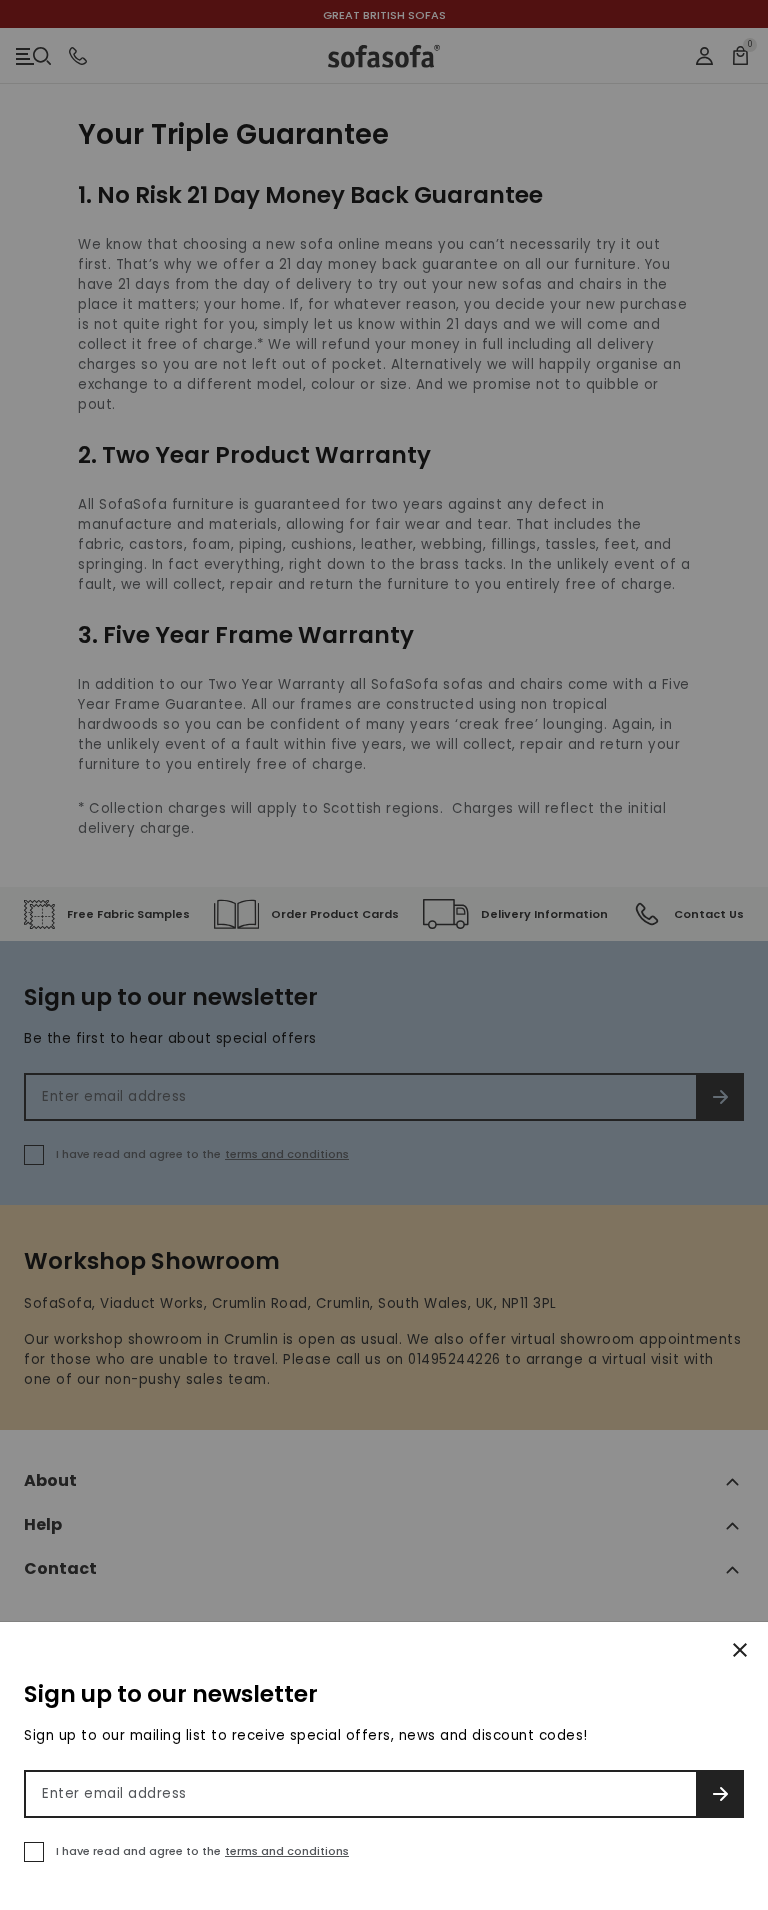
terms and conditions (287, 1851)
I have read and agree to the (202, 1851)
